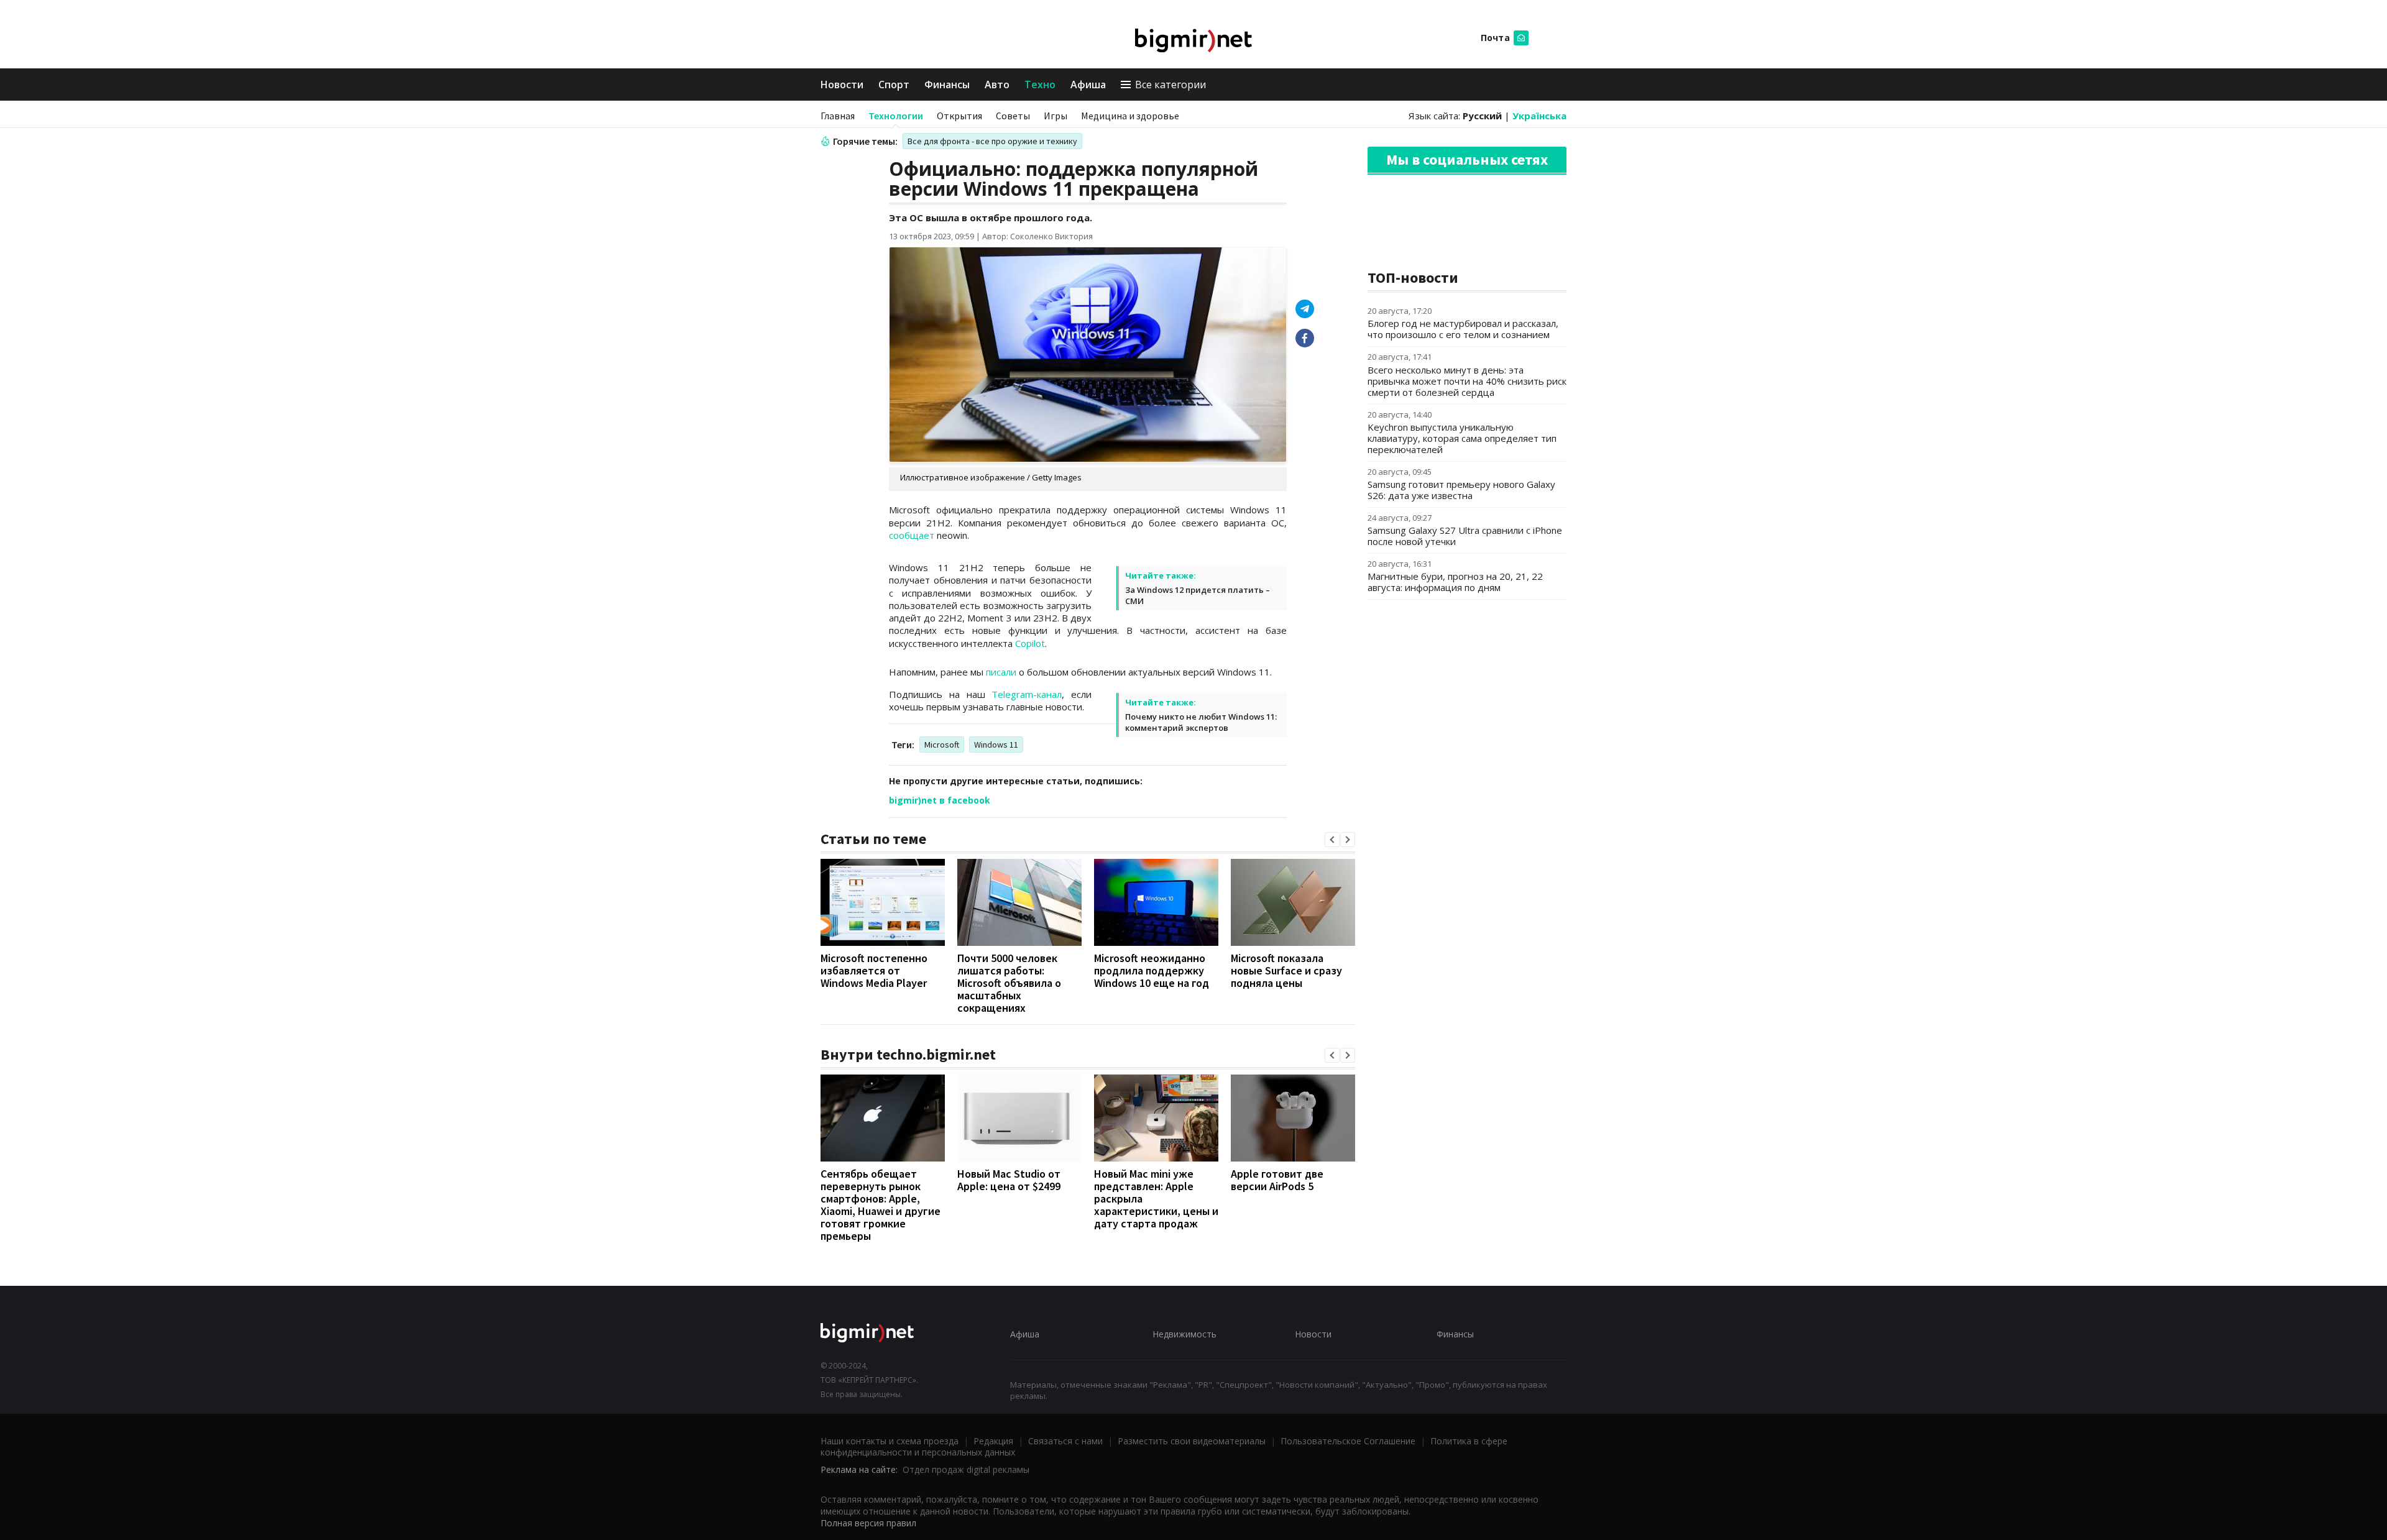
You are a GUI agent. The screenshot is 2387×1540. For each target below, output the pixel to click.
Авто (997, 85)
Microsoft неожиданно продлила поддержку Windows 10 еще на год (1152, 970)
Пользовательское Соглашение (1348, 1441)
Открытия (959, 116)
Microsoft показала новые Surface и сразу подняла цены (1286, 970)
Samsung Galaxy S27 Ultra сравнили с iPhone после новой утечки (1465, 536)
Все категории (1171, 85)
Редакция (993, 1441)
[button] (1332, 840)
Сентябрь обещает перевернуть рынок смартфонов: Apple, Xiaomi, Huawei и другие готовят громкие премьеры (881, 1205)
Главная (838, 116)
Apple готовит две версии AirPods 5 (1277, 1180)
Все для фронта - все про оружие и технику (992, 141)
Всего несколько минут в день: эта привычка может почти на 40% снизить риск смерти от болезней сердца (1467, 381)
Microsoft (942, 745)
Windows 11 (996, 745)
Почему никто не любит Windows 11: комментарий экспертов (1201, 722)
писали (1001, 672)
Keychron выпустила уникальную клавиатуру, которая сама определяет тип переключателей (1462, 438)
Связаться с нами (1065, 1441)
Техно (1040, 85)
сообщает (912, 535)
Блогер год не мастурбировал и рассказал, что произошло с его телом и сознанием (1463, 329)
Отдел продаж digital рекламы (966, 1469)
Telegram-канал (1027, 694)
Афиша (1088, 85)
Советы (1013, 116)
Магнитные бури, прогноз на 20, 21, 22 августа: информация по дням (1455, 582)
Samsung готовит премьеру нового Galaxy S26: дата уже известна (1461, 490)
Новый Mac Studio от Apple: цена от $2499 (1009, 1180)
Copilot (1030, 643)
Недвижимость (1184, 1334)
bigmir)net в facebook (940, 800)
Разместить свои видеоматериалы (1192, 1441)
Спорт (894, 85)
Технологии (896, 116)
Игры (1056, 116)
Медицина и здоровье (1130, 116)
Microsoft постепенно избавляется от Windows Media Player (874, 970)
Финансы (947, 85)
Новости (842, 85)
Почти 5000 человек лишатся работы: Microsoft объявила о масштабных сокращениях (1009, 983)
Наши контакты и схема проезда (890, 1441)
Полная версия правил (868, 1523)
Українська (1539, 116)
